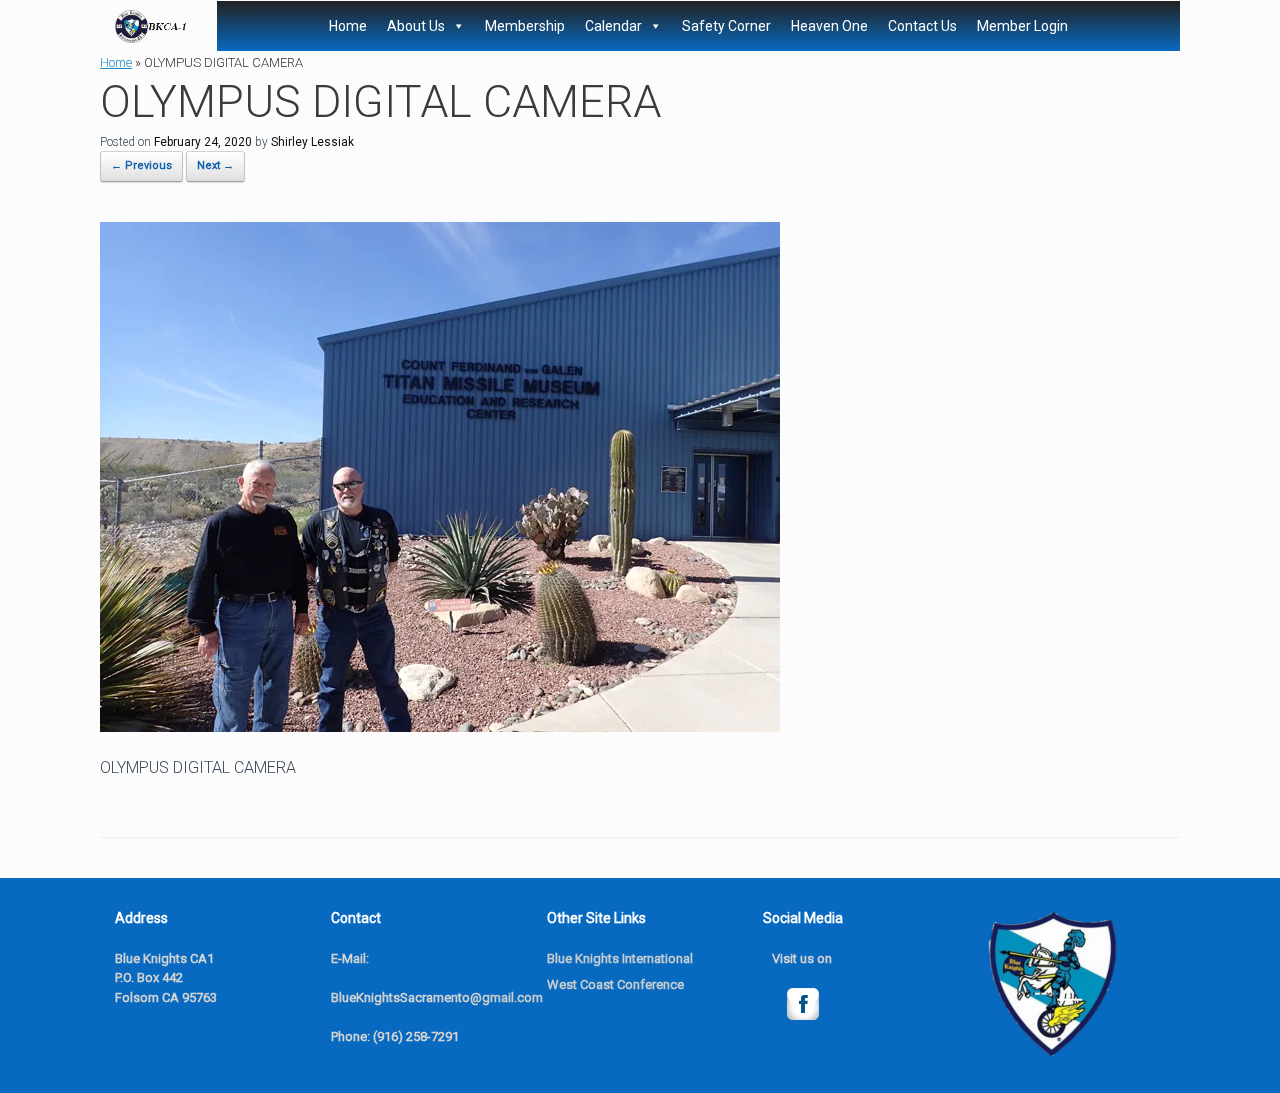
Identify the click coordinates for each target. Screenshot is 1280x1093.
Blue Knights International (620, 958)
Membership (525, 26)
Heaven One (829, 26)
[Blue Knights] (151, 26)
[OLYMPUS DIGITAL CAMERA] (440, 726)
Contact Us (922, 26)
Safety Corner (726, 26)
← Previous (141, 165)
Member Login (1022, 26)
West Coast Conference (615, 984)
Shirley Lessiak (312, 142)
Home (348, 26)
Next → (215, 165)
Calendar (613, 26)
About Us (416, 26)
